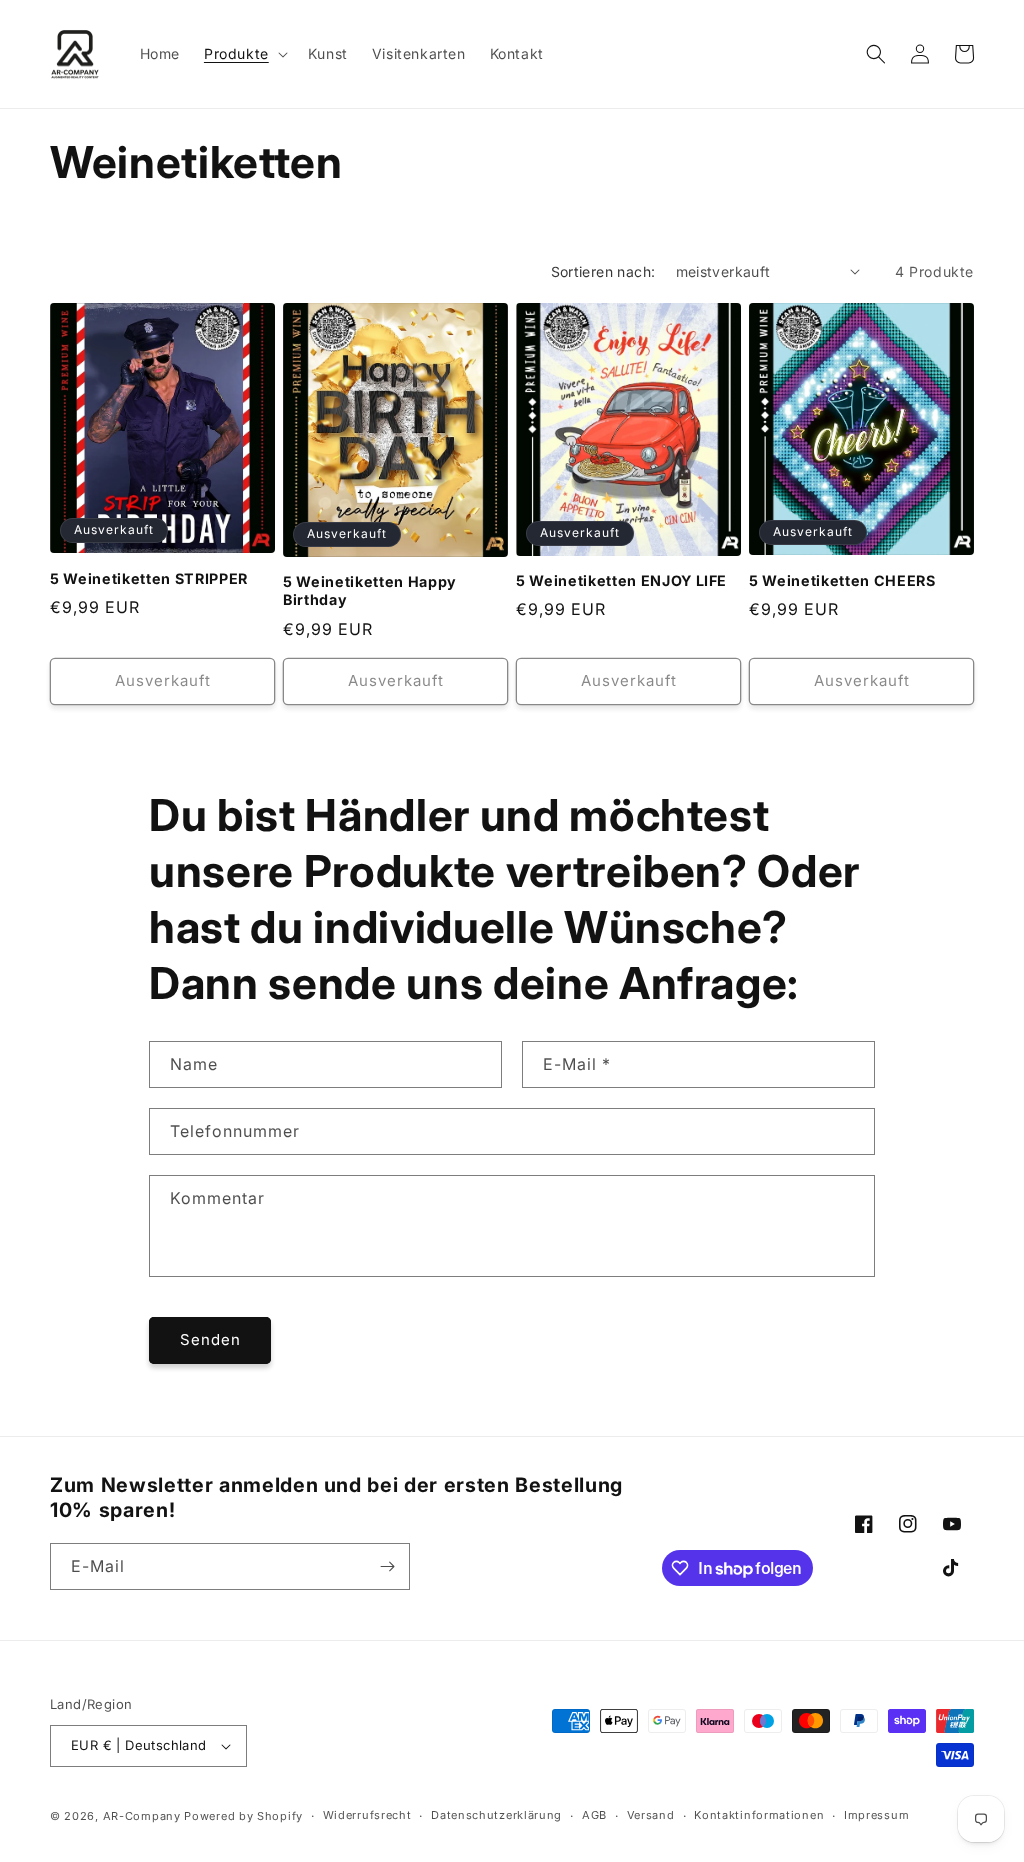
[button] (244, 54)
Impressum (876, 1815)
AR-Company (142, 1816)
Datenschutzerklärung (496, 1815)
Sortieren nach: (603, 271)
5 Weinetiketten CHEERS (842, 580)
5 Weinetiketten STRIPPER (149, 578)
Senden (210, 1339)
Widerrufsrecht (367, 1815)
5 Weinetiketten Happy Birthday (370, 590)
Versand (651, 1815)
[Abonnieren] (387, 1566)
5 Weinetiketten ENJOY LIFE (621, 580)
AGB (594, 1815)
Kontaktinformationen (759, 1815)
